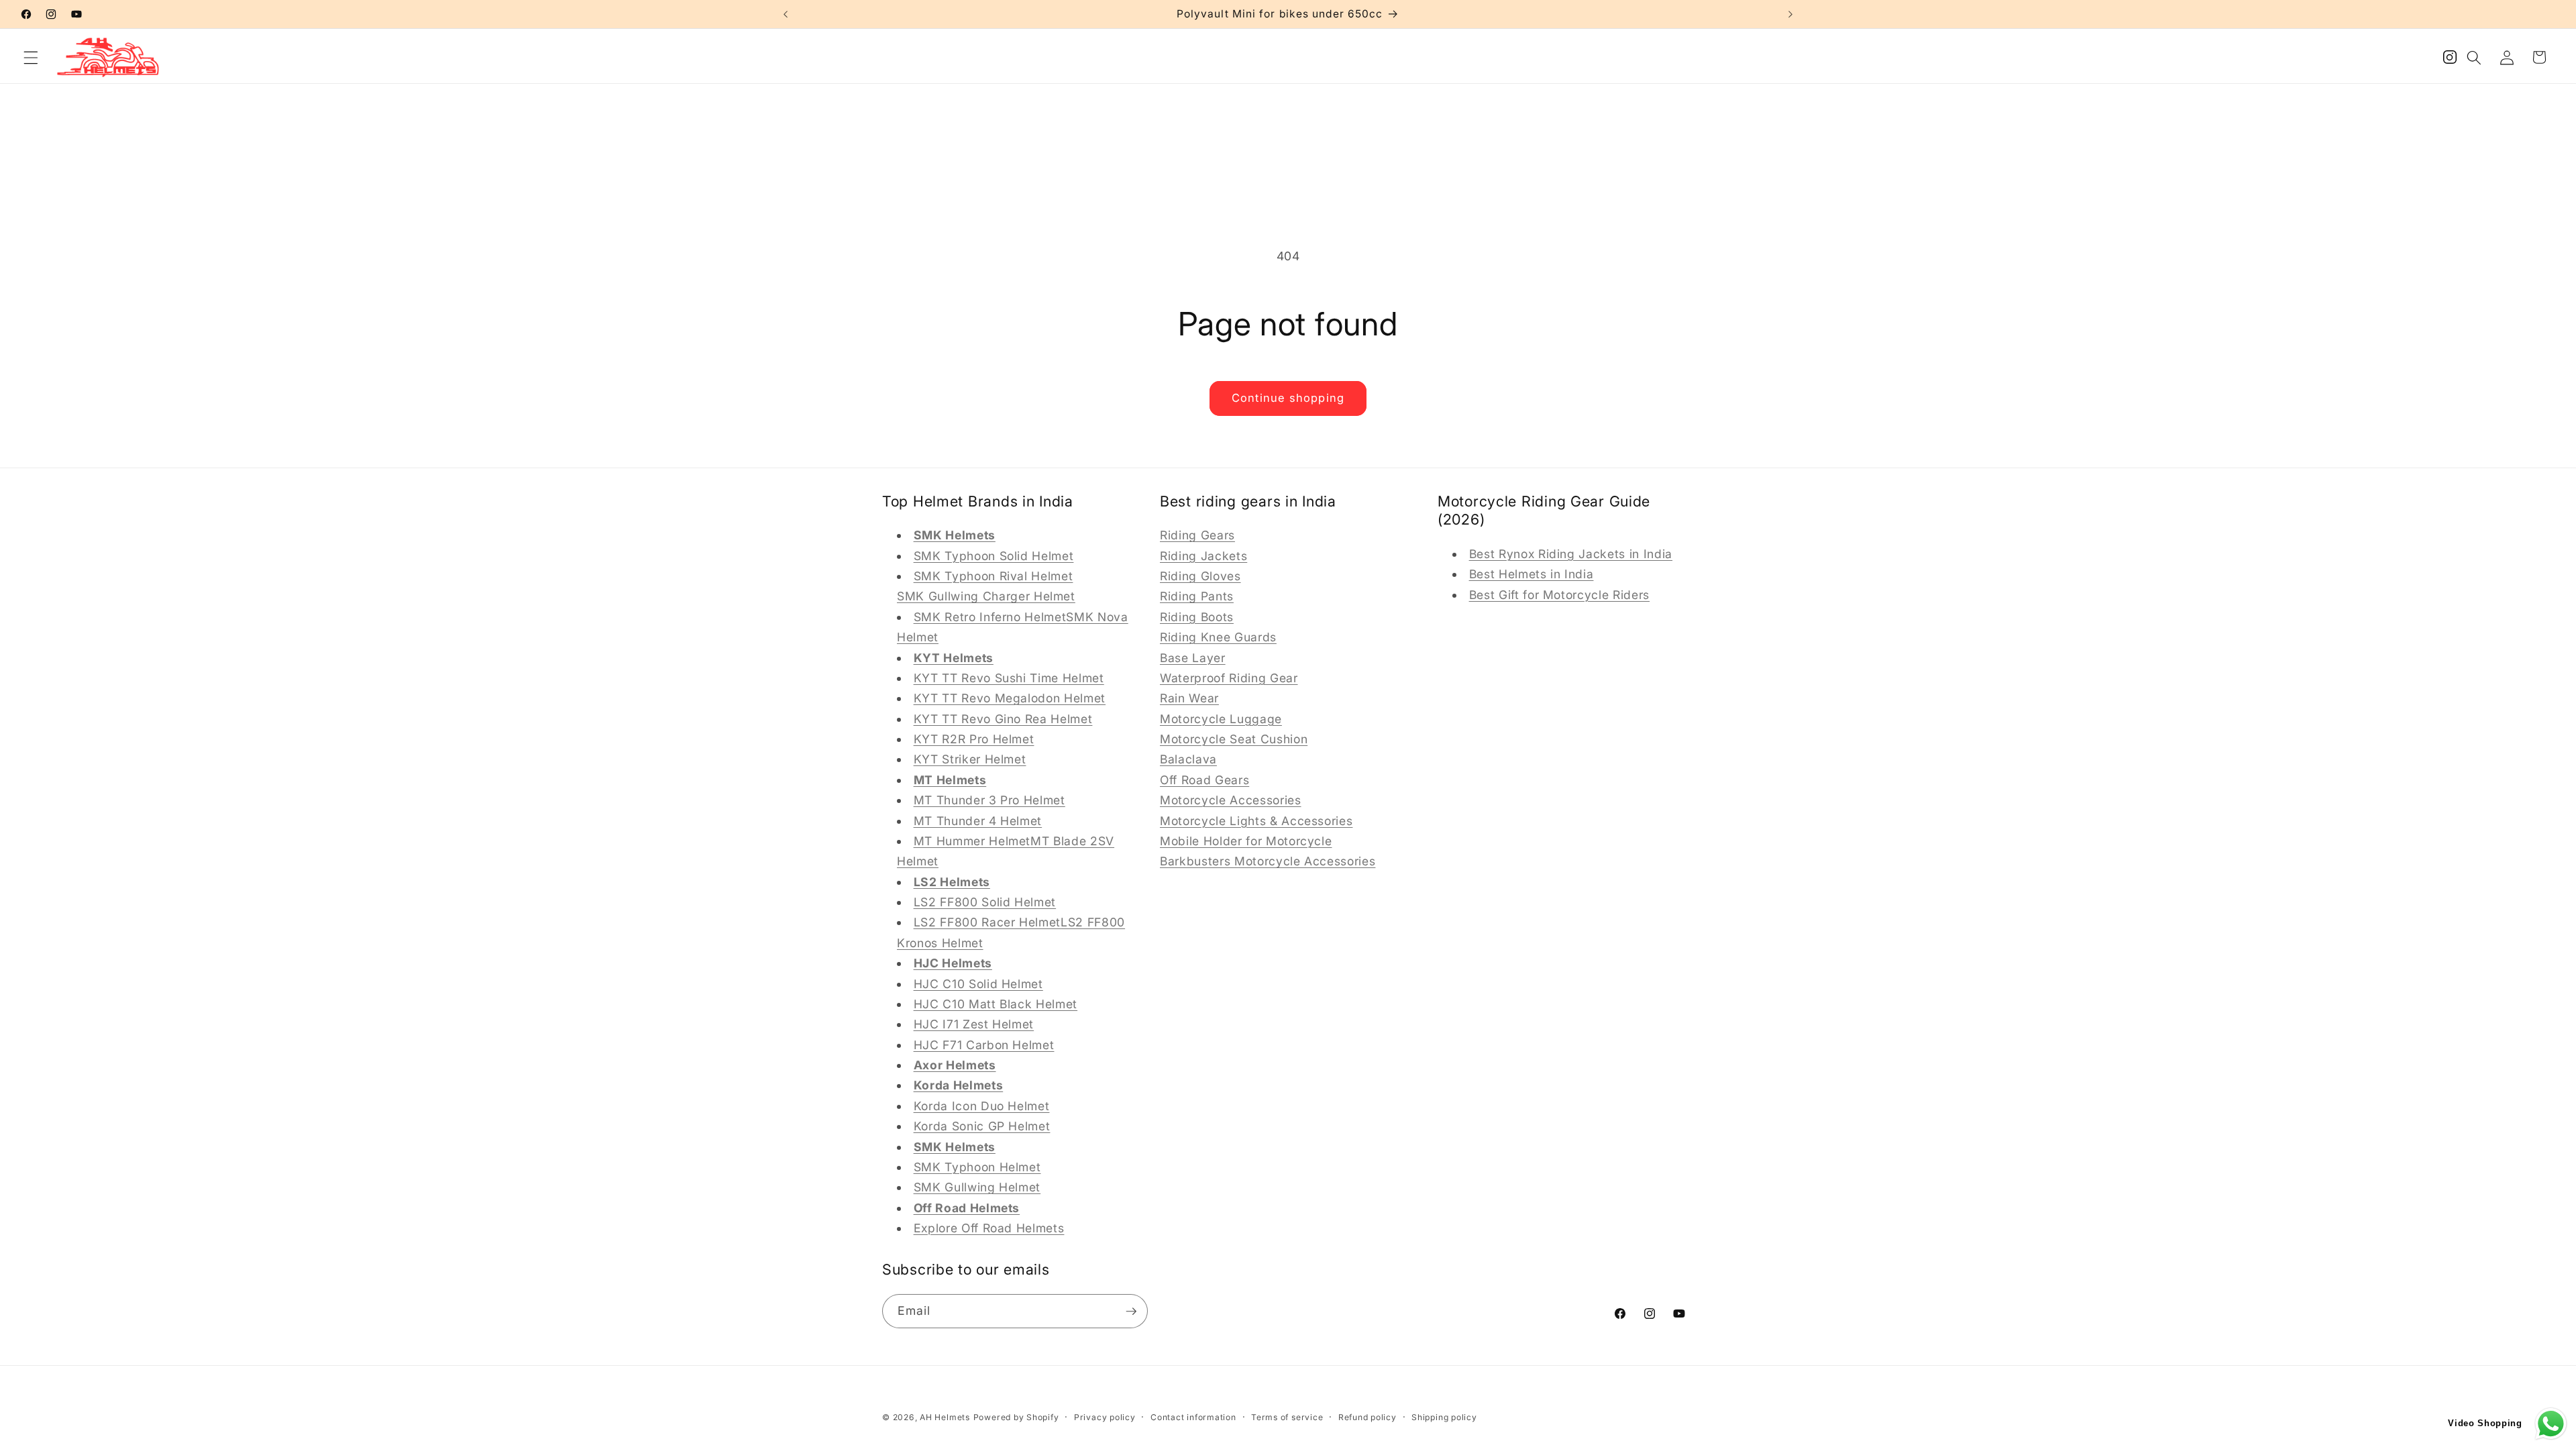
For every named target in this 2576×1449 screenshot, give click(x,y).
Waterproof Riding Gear (1229, 678)
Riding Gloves (1200, 576)
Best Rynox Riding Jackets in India (1571, 554)
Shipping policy (1444, 1417)
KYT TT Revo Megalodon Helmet (1010, 698)
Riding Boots (1197, 617)
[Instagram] (2450, 61)
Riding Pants (1197, 596)
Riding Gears (1197, 535)
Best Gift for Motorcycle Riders (1559, 595)
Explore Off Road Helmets (989, 1228)
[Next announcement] (1790, 14)
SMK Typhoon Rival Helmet (994, 576)
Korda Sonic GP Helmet (982, 1126)
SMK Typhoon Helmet (977, 1167)
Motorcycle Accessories (1231, 800)
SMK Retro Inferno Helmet (990, 617)
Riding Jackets (1203, 556)
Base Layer (1193, 658)
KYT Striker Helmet (970, 759)
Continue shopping (1288, 398)
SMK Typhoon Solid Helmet (994, 556)
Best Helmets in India (1532, 574)
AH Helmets (945, 1417)
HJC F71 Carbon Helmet (984, 1045)
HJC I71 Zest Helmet (974, 1024)
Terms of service (1287, 1417)
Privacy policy (1105, 1417)
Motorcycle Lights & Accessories (1256, 821)
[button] (31, 57)
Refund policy (1367, 1417)
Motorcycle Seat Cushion (1234, 739)
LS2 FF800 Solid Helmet (985, 902)
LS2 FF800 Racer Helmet (987, 922)
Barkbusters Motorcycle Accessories (1268, 861)
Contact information (1193, 1417)
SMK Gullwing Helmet (977, 1187)
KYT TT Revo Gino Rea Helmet (1003, 719)
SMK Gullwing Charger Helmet (986, 596)
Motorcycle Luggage (1221, 719)
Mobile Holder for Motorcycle (1246, 841)
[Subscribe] (1131, 1311)
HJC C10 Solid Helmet (978, 984)
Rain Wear (1189, 698)
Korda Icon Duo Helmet (982, 1106)
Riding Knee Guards (1218, 637)
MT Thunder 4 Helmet (978, 821)
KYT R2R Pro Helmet (974, 739)
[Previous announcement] (786, 14)
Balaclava (1188, 759)
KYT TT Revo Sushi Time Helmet (1009, 678)
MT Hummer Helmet (972, 841)
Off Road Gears (1204, 780)
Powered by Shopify (1016, 1417)
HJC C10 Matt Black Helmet (996, 1004)
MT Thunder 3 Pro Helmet (989, 800)
